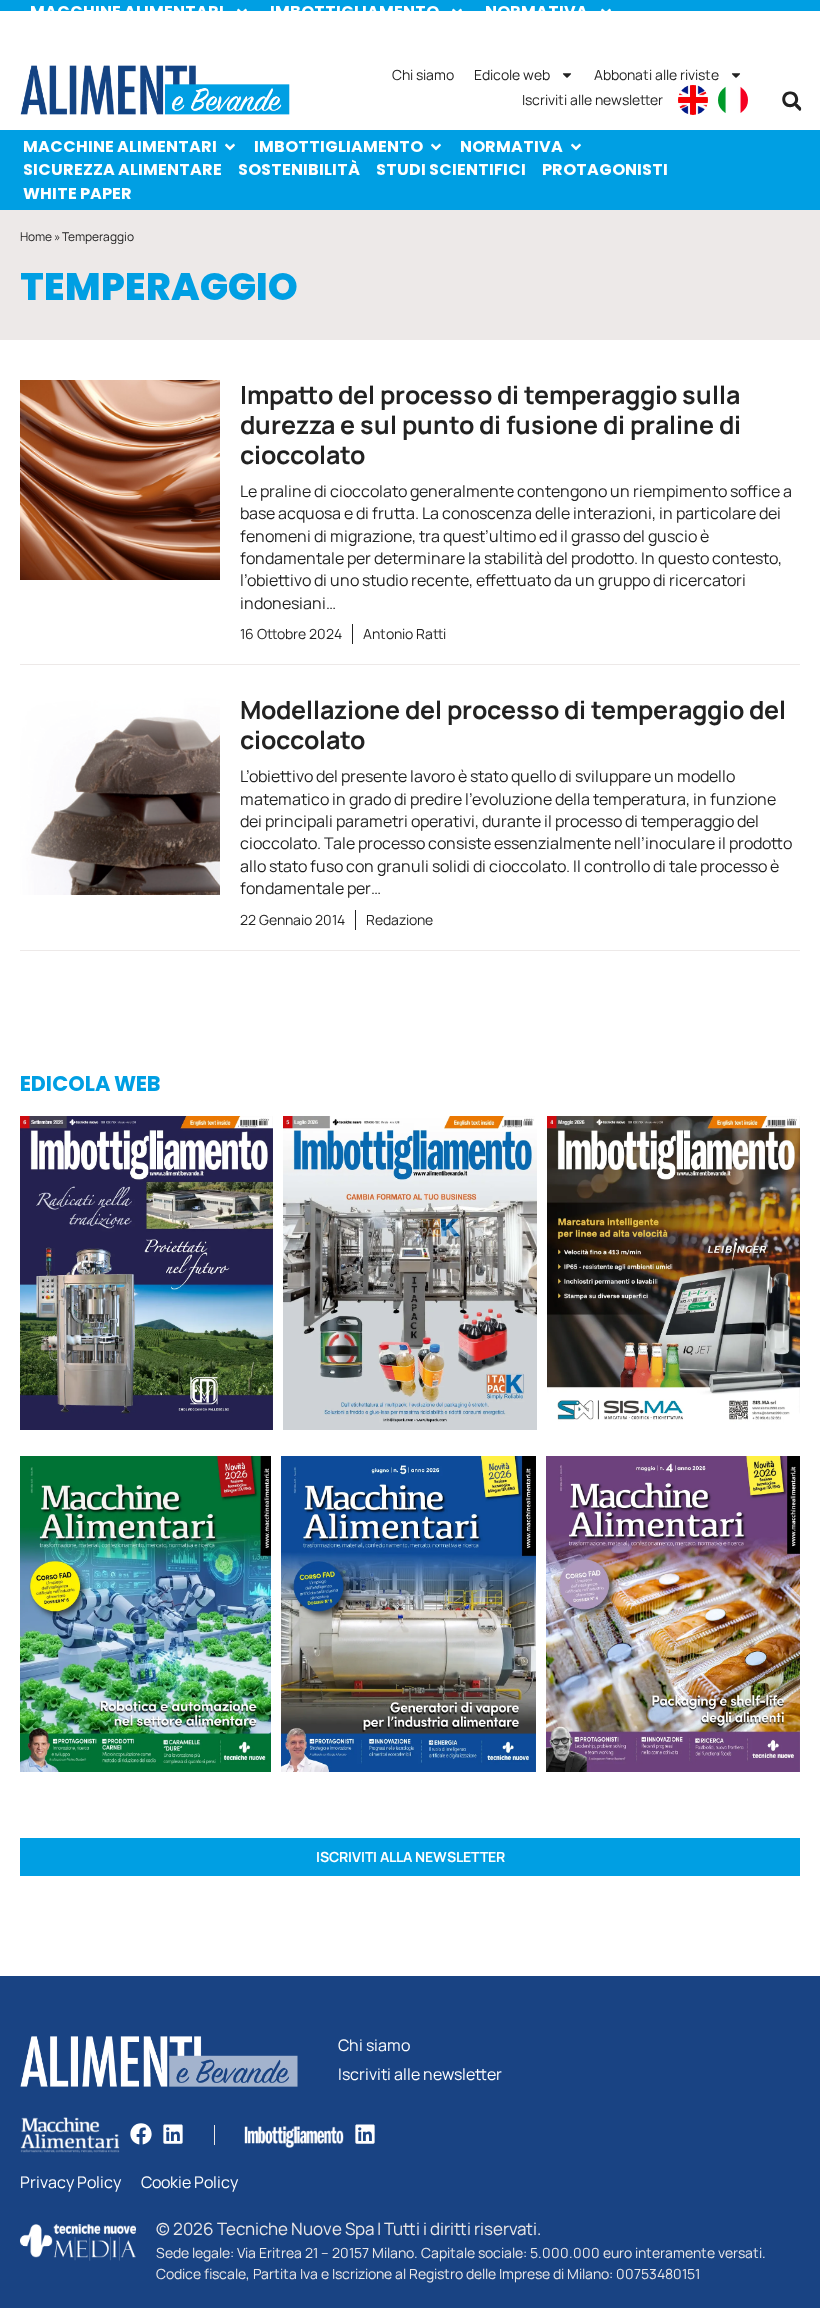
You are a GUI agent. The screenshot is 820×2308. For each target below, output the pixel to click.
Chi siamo (423, 74)
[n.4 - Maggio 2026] (673, 1276)
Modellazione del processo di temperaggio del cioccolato (513, 724)
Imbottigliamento (338, 146)
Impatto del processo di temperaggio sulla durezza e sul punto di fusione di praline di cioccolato (490, 424)
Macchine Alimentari (120, 146)
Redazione (399, 919)
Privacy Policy (70, 2182)
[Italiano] (733, 100)
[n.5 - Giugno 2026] (408, 1617)
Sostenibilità (299, 169)
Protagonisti (605, 169)
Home (36, 236)
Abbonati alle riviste (656, 74)
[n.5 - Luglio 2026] (409, 1276)
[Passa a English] (693, 100)
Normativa (511, 146)
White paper (77, 193)
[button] (792, 101)
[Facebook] (141, 2134)
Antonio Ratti (404, 633)
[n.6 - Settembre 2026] (146, 1276)
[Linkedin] (173, 2134)
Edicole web (512, 74)
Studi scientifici (451, 169)
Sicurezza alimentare (122, 169)
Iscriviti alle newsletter (592, 99)
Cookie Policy (189, 2182)
